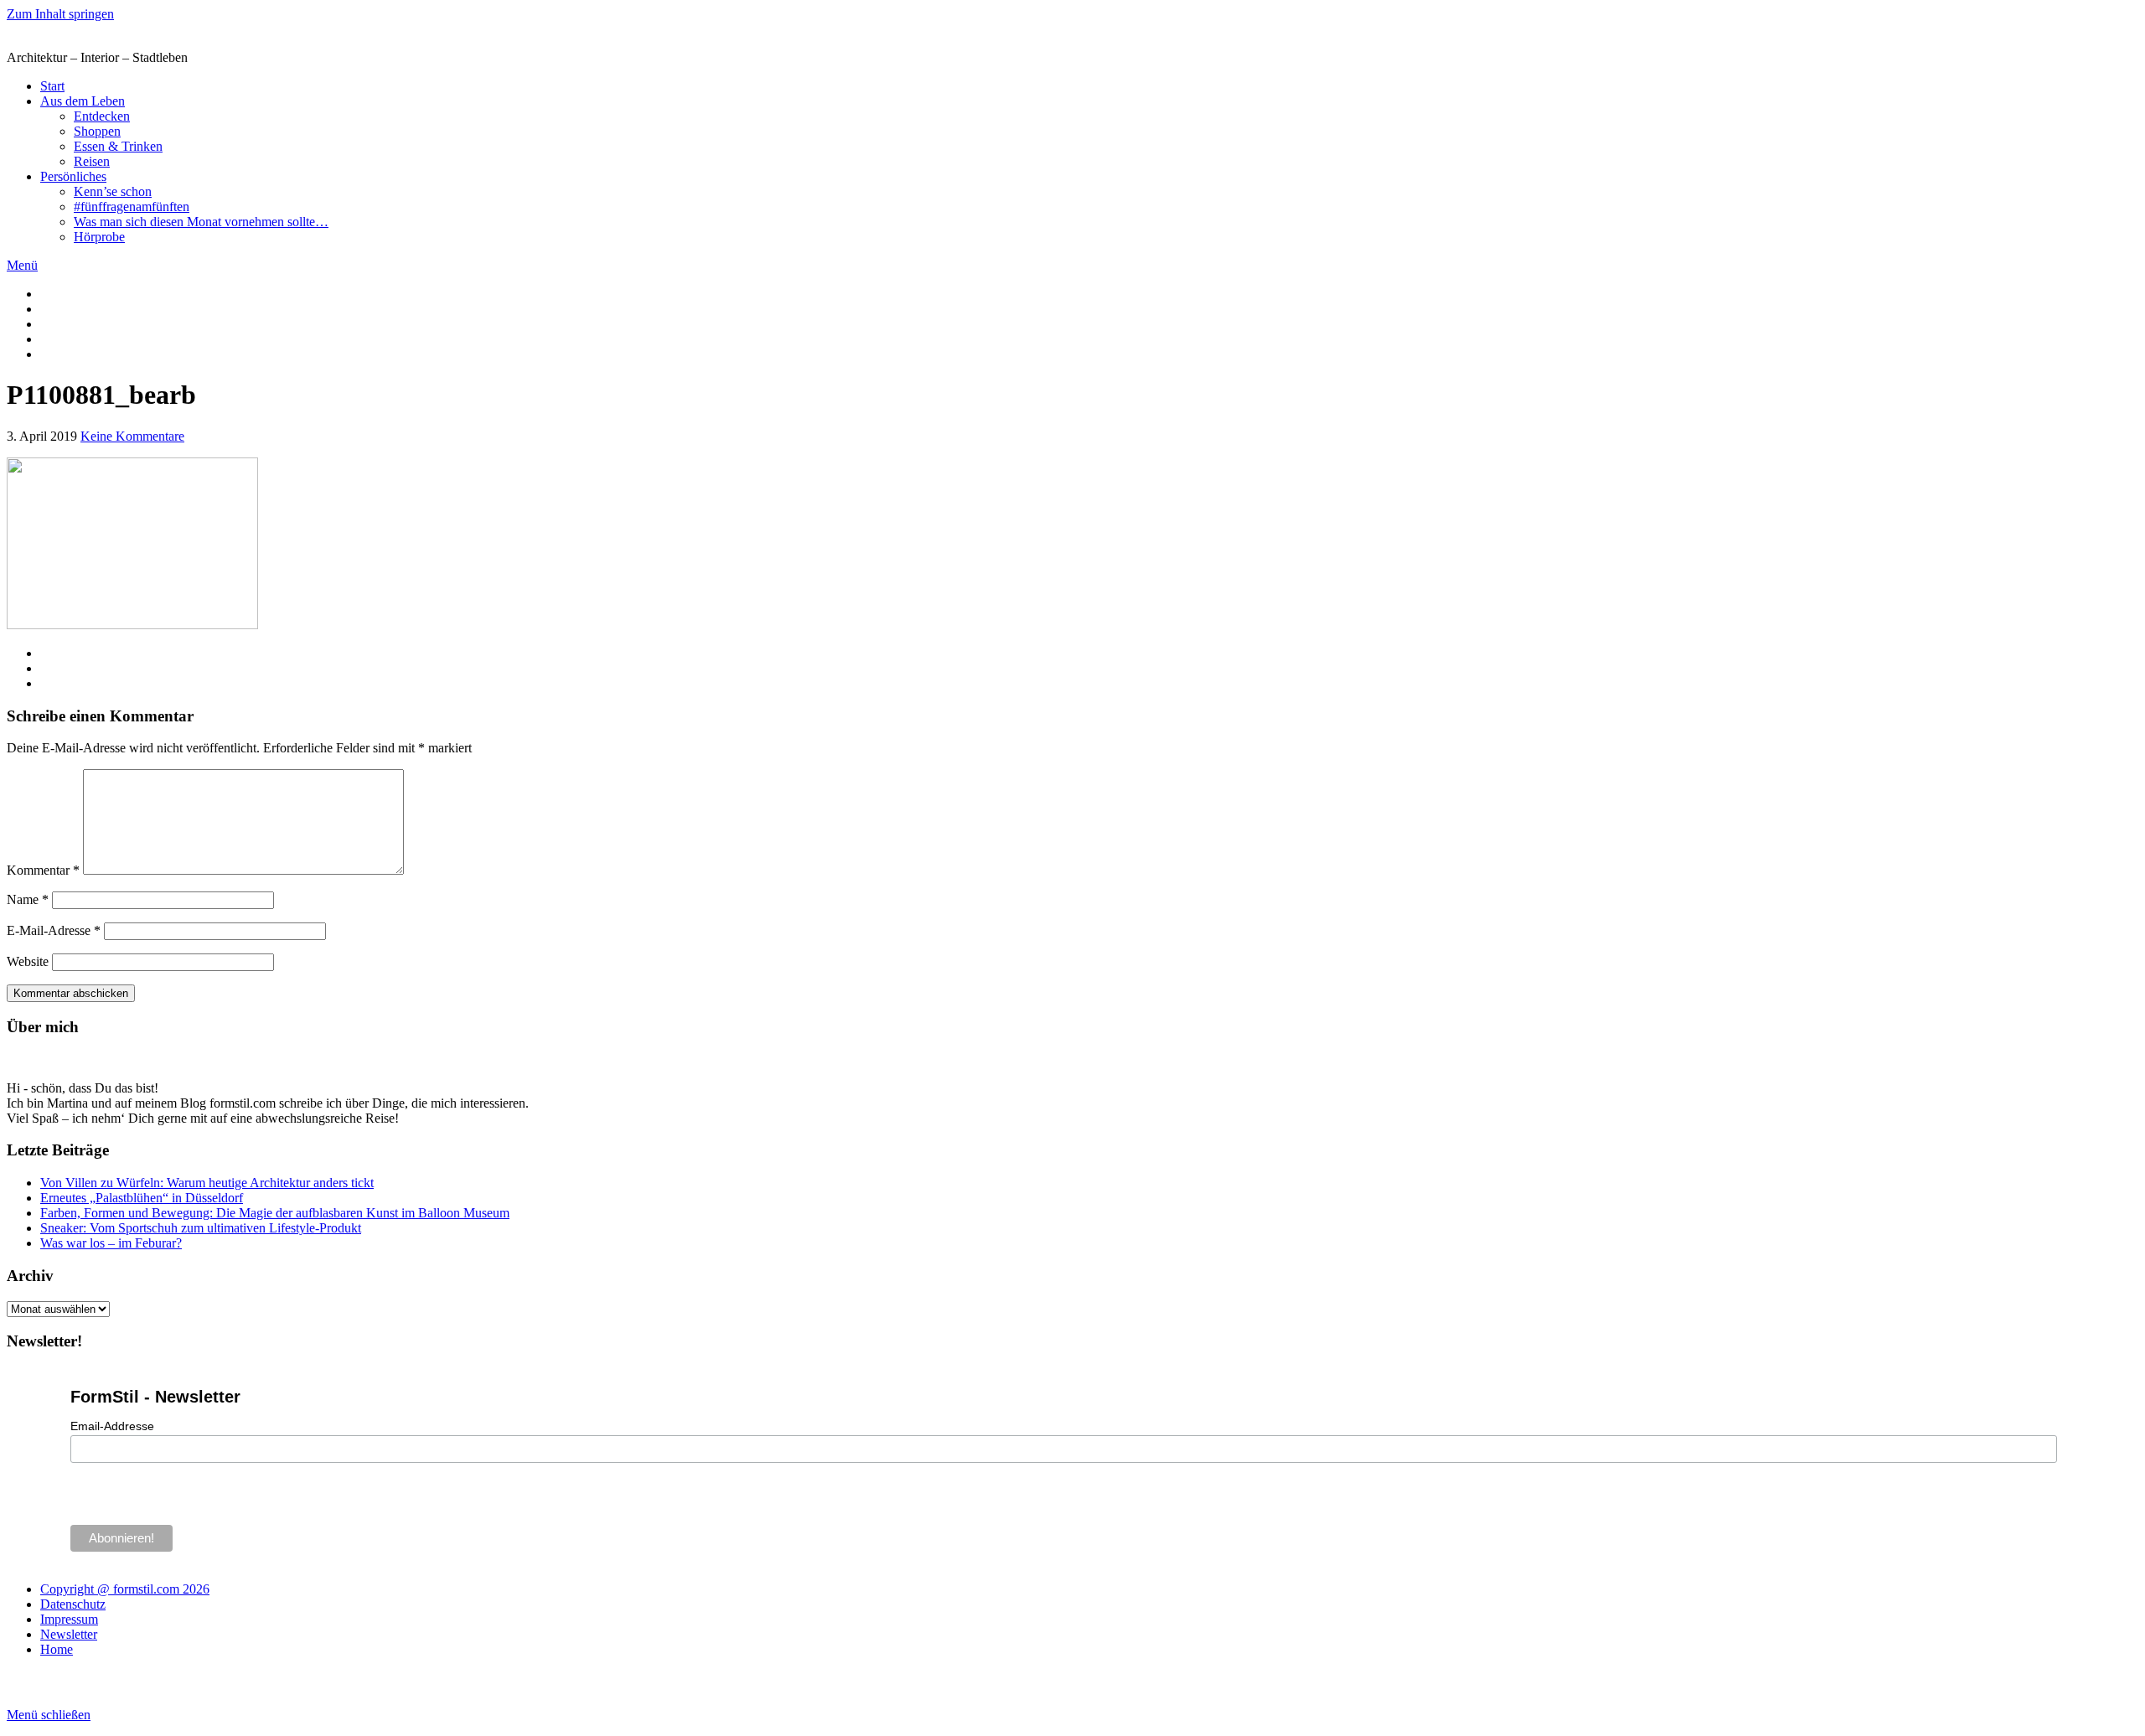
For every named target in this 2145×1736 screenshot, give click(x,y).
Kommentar (43, 870)
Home (57, 1649)
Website (28, 961)
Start (52, 86)
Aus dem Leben (83, 101)
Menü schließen (49, 1715)
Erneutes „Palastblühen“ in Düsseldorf (142, 1198)
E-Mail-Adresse (54, 930)
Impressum (69, 1619)
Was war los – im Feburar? (111, 1243)
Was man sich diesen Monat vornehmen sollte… (201, 222)
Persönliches (73, 176)
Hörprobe (99, 237)
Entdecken (102, 116)
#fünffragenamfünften (132, 207)
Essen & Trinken (118, 146)
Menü (22, 265)
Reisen (92, 161)
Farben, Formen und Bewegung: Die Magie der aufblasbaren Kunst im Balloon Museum (275, 1213)
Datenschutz (73, 1604)
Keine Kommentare (132, 436)
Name (28, 899)
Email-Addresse (112, 1426)
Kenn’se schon (113, 191)
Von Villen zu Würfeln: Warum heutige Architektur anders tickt (207, 1183)
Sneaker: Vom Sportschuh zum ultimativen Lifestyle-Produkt (201, 1228)
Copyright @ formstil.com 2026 (125, 1589)
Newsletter (69, 1634)
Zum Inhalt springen (60, 14)
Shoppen (97, 131)
